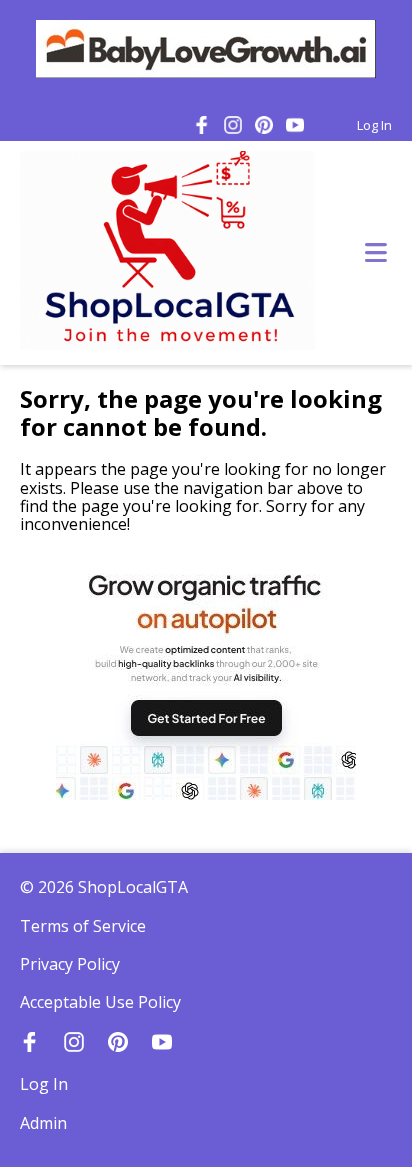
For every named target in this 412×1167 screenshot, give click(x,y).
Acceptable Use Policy (100, 1002)
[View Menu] (376, 253)
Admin (43, 1123)
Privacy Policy (70, 964)
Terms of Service (83, 926)
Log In (374, 125)
